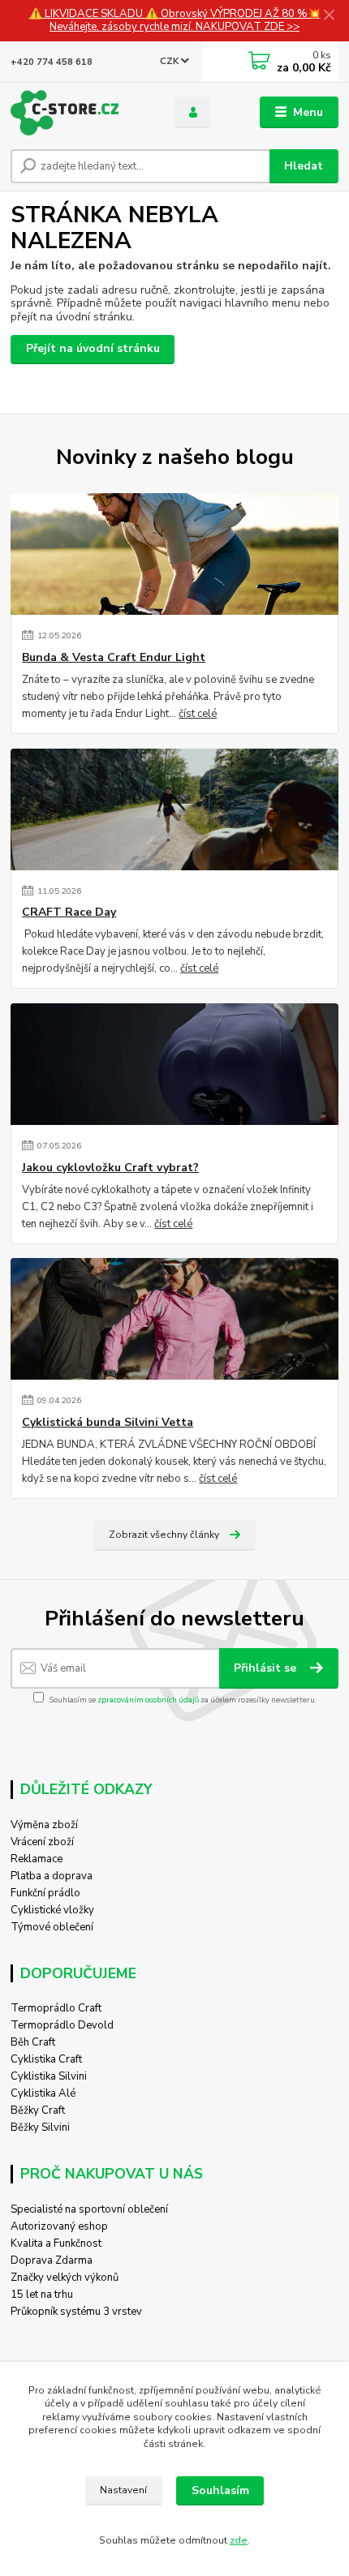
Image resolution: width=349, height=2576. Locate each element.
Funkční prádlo (45, 1893)
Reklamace (37, 1859)
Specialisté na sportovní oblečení (89, 2209)
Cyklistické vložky (52, 1910)
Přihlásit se (267, 1668)
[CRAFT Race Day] (174, 809)
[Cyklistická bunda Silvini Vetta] (174, 1319)
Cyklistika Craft (46, 2059)
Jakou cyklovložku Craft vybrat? (110, 1168)
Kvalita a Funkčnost (56, 2243)
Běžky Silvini (40, 2127)
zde (239, 2540)
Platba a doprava (52, 1876)
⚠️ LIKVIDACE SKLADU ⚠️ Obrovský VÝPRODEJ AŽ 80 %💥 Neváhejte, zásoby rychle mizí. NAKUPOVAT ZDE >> (175, 21)
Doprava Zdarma (52, 2260)
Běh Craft (33, 2042)
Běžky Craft (38, 2110)
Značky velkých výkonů (65, 2278)
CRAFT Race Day (69, 912)
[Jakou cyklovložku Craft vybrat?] (174, 1064)
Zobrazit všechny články (164, 1535)
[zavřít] (329, 16)
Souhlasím (220, 2490)
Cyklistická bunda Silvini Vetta (108, 1423)
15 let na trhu (42, 2295)
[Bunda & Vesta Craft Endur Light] (174, 554)
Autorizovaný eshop (59, 2226)
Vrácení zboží (42, 1842)
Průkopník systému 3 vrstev (76, 2312)
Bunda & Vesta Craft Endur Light (114, 658)
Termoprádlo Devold (62, 2025)
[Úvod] (79, 113)
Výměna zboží (44, 1825)
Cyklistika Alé (43, 2093)
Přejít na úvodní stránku (93, 348)
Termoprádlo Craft (56, 2008)
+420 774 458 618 (52, 62)
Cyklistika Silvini (49, 2076)
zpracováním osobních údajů (148, 1700)
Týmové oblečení (52, 1927)
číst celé (198, 714)
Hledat (304, 166)
